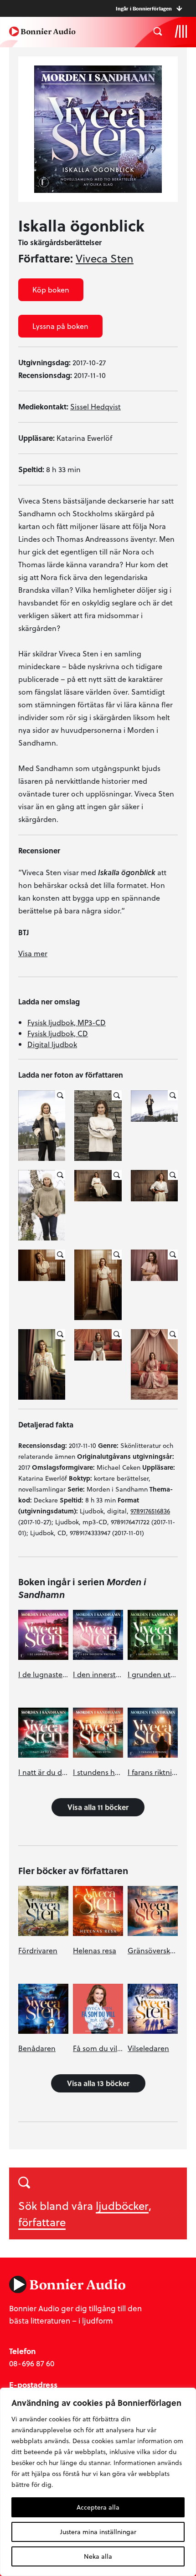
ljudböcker (122, 2205)
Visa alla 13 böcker (98, 2083)
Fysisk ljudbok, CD (58, 1033)
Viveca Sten (105, 258)
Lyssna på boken (60, 326)
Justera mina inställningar (98, 2532)
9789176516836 (150, 1511)
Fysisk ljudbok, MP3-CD (67, 1022)
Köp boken (51, 290)
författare (42, 2222)
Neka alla (98, 2556)
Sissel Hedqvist (95, 406)
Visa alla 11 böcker (98, 1807)
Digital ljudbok (52, 1044)
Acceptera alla (98, 2507)
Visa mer (33, 953)
